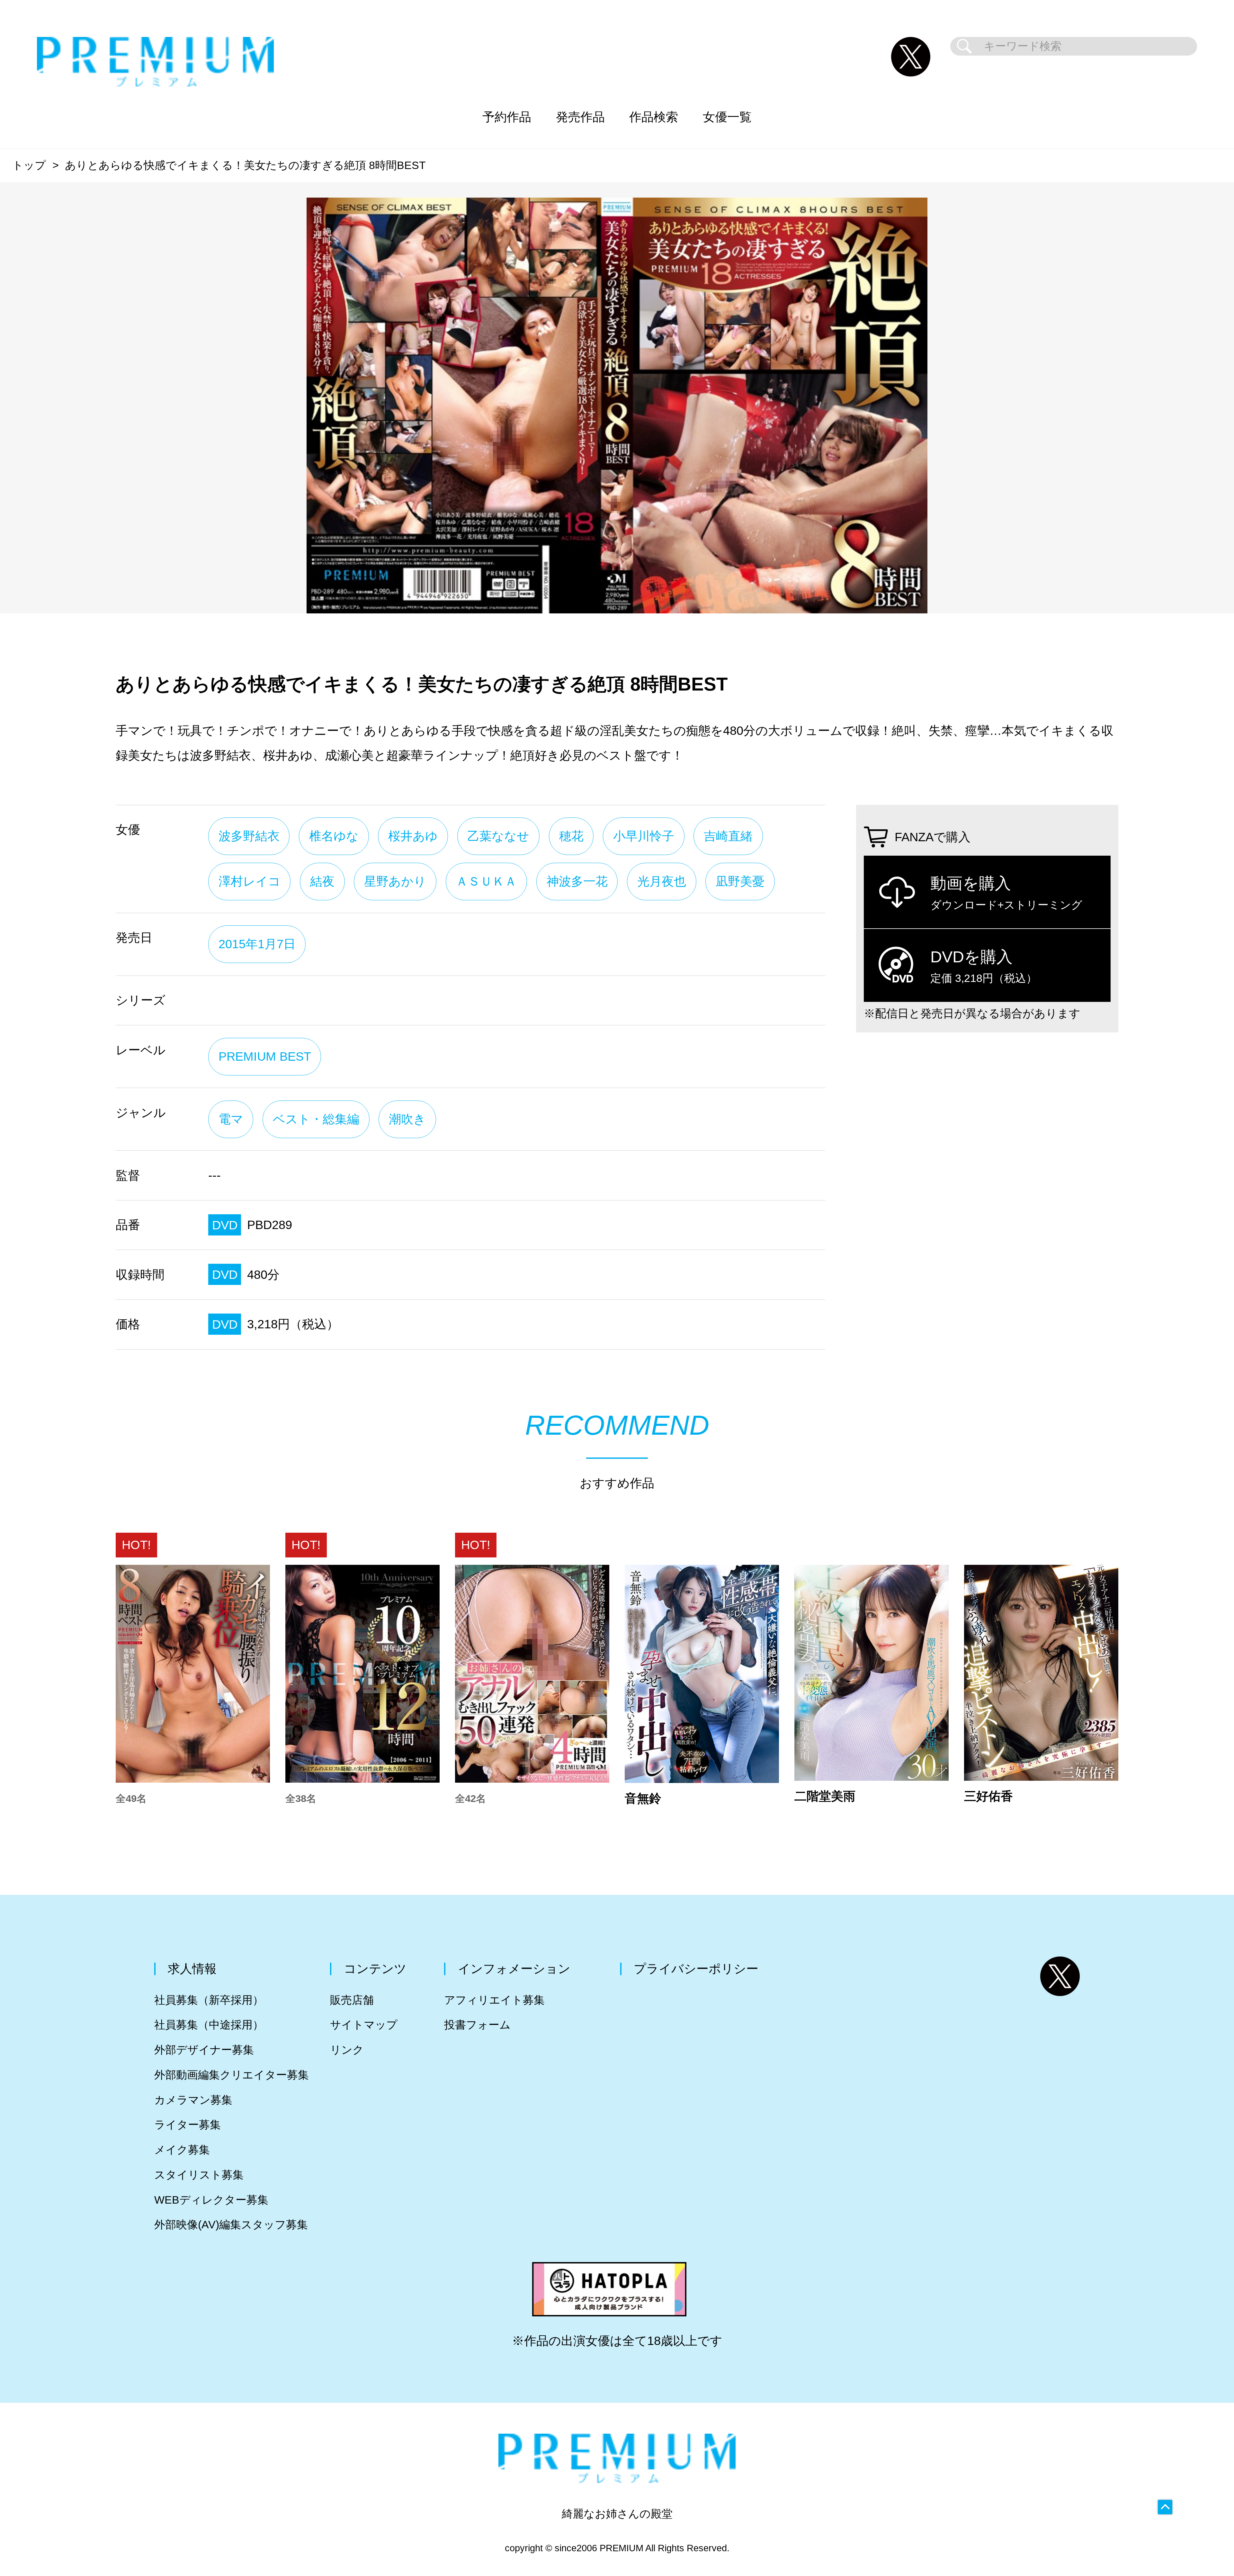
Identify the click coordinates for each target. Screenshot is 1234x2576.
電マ (231, 1119)
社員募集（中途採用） (209, 2025)
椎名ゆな (334, 836)
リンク (347, 2050)
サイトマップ (364, 2025)
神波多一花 (577, 881)
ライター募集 (188, 2125)
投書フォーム (477, 2025)
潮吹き (407, 1119)
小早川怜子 (644, 836)
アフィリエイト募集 (494, 2000)
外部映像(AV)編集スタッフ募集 (231, 2225)
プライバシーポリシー (696, 1969)
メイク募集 (182, 2150)
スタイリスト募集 (199, 2175)
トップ (29, 165)
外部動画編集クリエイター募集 (232, 2075)
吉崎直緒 (728, 836)
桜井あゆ (413, 836)
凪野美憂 (740, 881)
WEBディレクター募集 (211, 2200)
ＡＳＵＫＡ (486, 881)
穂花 (571, 836)
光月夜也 (662, 881)
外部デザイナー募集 (204, 2050)
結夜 (322, 881)
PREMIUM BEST (265, 1056)
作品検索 (654, 117)
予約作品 (507, 117)
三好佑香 (988, 1796)
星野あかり (395, 881)
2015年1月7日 (257, 944)
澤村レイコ (250, 881)
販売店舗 (352, 2000)
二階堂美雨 (825, 1796)
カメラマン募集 (193, 2100)
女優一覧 (727, 117)
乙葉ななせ (498, 836)
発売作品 (580, 117)
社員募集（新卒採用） (209, 2000)
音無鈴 (643, 1798)
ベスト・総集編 (316, 1119)
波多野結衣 (249, 836)
